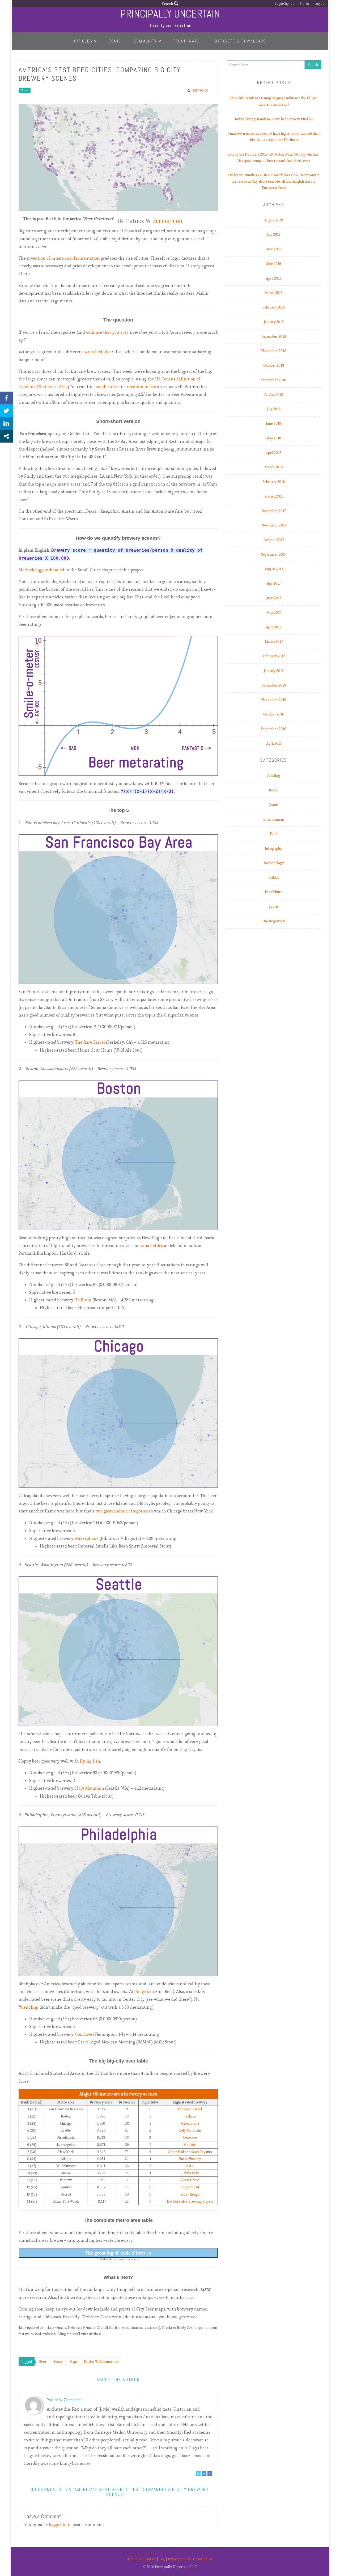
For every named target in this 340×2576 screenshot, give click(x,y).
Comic (115, 41)
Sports (274, 906)
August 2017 (274, 569)
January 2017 (274, 671)
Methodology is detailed (41, 570)
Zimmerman (168, 221)
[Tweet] (6, 411)
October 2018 (274, 365)
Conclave (84, 2034)
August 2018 (274, 395)
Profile (304, 4)
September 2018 (274, 380)
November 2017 (274, 525)
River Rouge (190, 2194)
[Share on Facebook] (6, 398)
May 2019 (274, 264)
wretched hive (98, 352)
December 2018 (274, 337)
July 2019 (274, 235)
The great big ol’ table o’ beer (118, 2253)
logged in (58, 2525)
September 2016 (274, 729)
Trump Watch (188, 41)
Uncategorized (274, 921)
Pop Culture (274, 892)
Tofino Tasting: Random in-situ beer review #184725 (274, 119)
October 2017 (274, 540)
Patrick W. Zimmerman (65, 2400)
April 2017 (274, 627)
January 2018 (274, 496)
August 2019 (274, 220)
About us (134, 2559)
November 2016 (274, 700)
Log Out (320, 4)
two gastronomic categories (122, 1511)
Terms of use (203, 2559)
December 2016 (274, 685)
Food (274, 834)
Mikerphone (87, 1538)
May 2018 (274, 438)
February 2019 (274, 307)
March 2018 (274, 467)
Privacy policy (179, 2559)
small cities (107, 387)
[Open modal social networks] (6, 436)
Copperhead (190, 2187)
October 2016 (274, 714)
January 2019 (274, 322)
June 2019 (274, 249)
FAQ (162, 2559)
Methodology (274, 863)
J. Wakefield (190, 2173)
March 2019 (274, 293)
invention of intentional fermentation (63, 258)
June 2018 (274, 424)
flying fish (90, 1761)
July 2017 (274, 583)
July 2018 (274, 409)
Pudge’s (142, 1992)
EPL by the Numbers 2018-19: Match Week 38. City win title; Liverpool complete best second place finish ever (274, 158)
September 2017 (274, 554)
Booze (25, 90)
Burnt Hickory (190, 2159)
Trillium (83, 1300)
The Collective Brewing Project (190, 2202)
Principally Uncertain (170, 14)
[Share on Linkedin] (6, 423)
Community (145, 41)
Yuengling (29, 2007)
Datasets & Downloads (240, 41)
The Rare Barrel (90, 1042)
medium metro (142, 387)
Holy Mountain (90, 1788)
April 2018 (274, 453)
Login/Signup (285, 4)
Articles (83, 41)
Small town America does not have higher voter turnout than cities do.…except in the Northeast (274, 137)
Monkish (190, 2145)
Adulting (274, 776)
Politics (274, 878)
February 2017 (274, 656)
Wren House (190, 2180)
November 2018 (274, 351)
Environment (274, 819)
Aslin (190, 2166)
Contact (150, 2559)
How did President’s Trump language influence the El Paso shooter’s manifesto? (274, 101)
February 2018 (274, 482)
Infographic (274, 848)
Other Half (176, 2152)
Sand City (198, 2152)
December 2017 (274, 511)
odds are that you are (106, 332)
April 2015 (274, 743)
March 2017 (274, 642)
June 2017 (274, 598)
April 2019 (274, 278)
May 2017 (274, 613)
